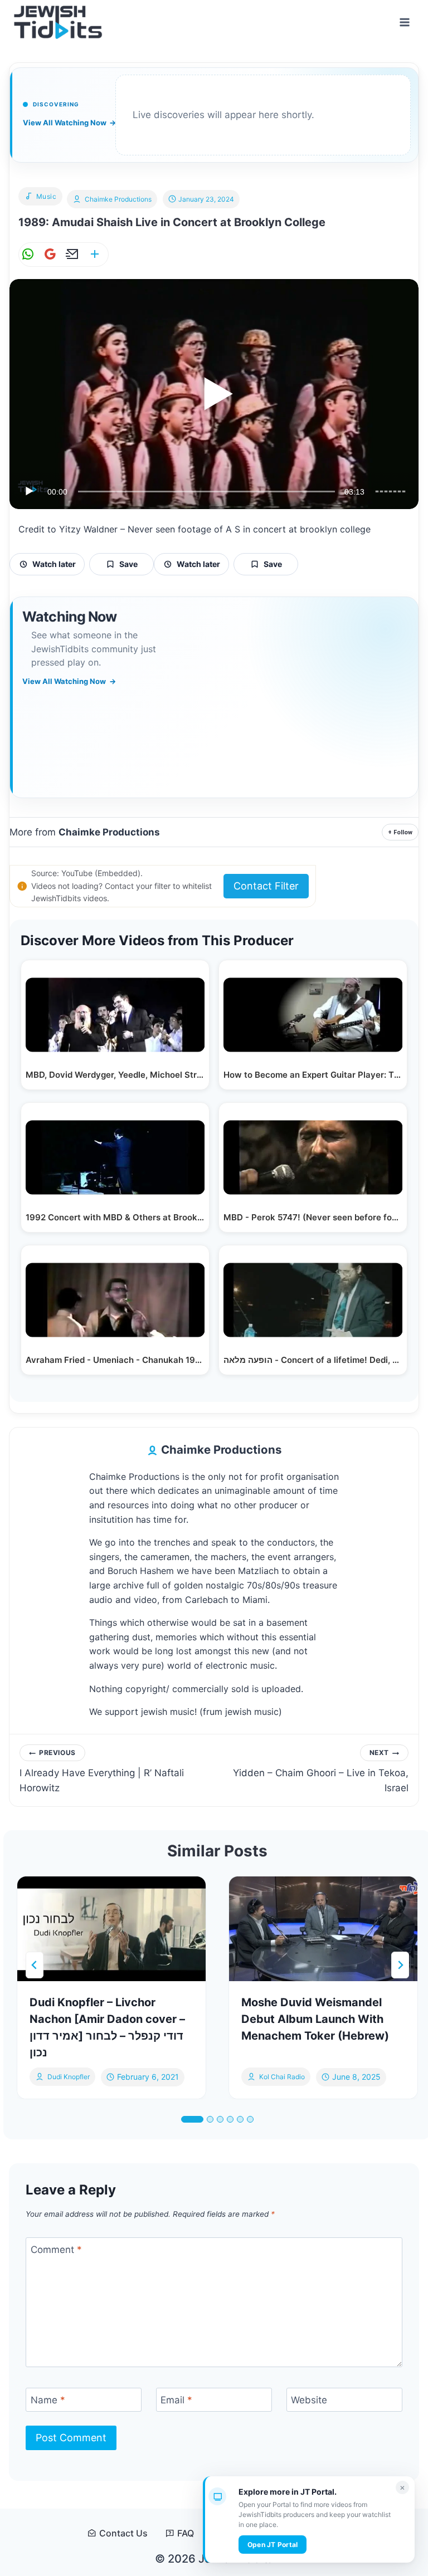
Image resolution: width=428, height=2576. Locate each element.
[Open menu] (404, 22)
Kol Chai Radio (282, 2077)
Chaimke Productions (118, 199)
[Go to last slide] (35, 1965)
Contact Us (123, 2533)
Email (176, 2400)
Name (48, 2400)
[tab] (192, 2119)
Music (47, 196)
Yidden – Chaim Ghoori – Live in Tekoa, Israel (321, 1771)
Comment (56, 2250)
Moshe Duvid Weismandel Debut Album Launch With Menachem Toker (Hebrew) (315, 2019)
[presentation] (111, 1929)
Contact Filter (266, 886)
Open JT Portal (273, 2545)
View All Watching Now (69, 123)
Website (309, 2400)
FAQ (186, 2533)
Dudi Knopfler (69, 2077)
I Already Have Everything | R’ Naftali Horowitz (102, 1771)
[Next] (400, 1965)
